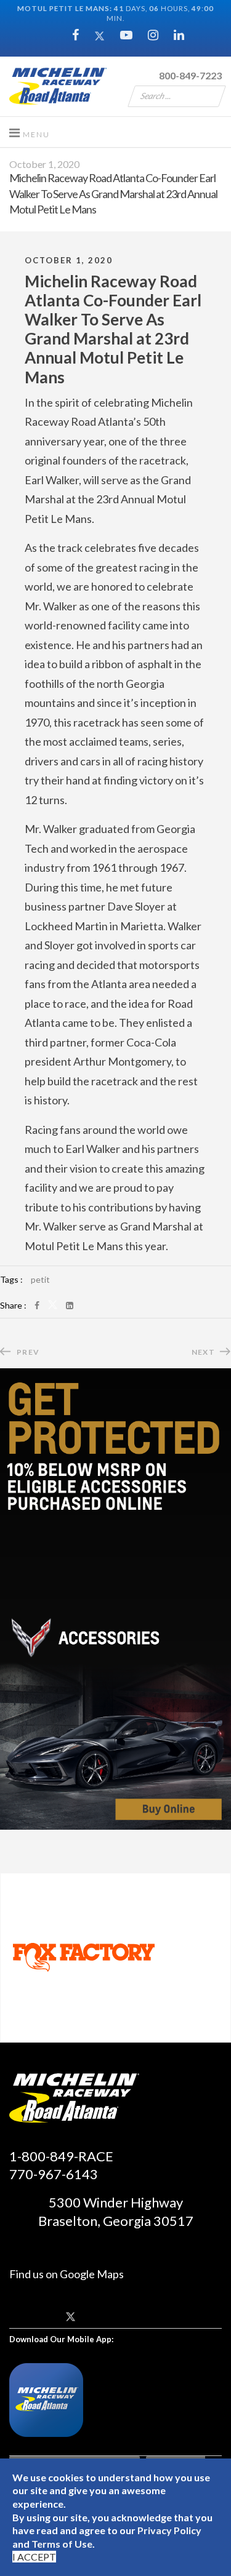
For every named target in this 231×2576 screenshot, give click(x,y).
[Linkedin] (179, 34)
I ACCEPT (34, 2557)
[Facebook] (75, 34)
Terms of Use (62, 2544)
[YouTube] (126, 34)
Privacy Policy (169, 2530)
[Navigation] (30, 132)
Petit (40, 1279)
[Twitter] (99, 34)
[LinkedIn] (70, 1305)
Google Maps (92, 2274)
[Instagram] (153, 34)
